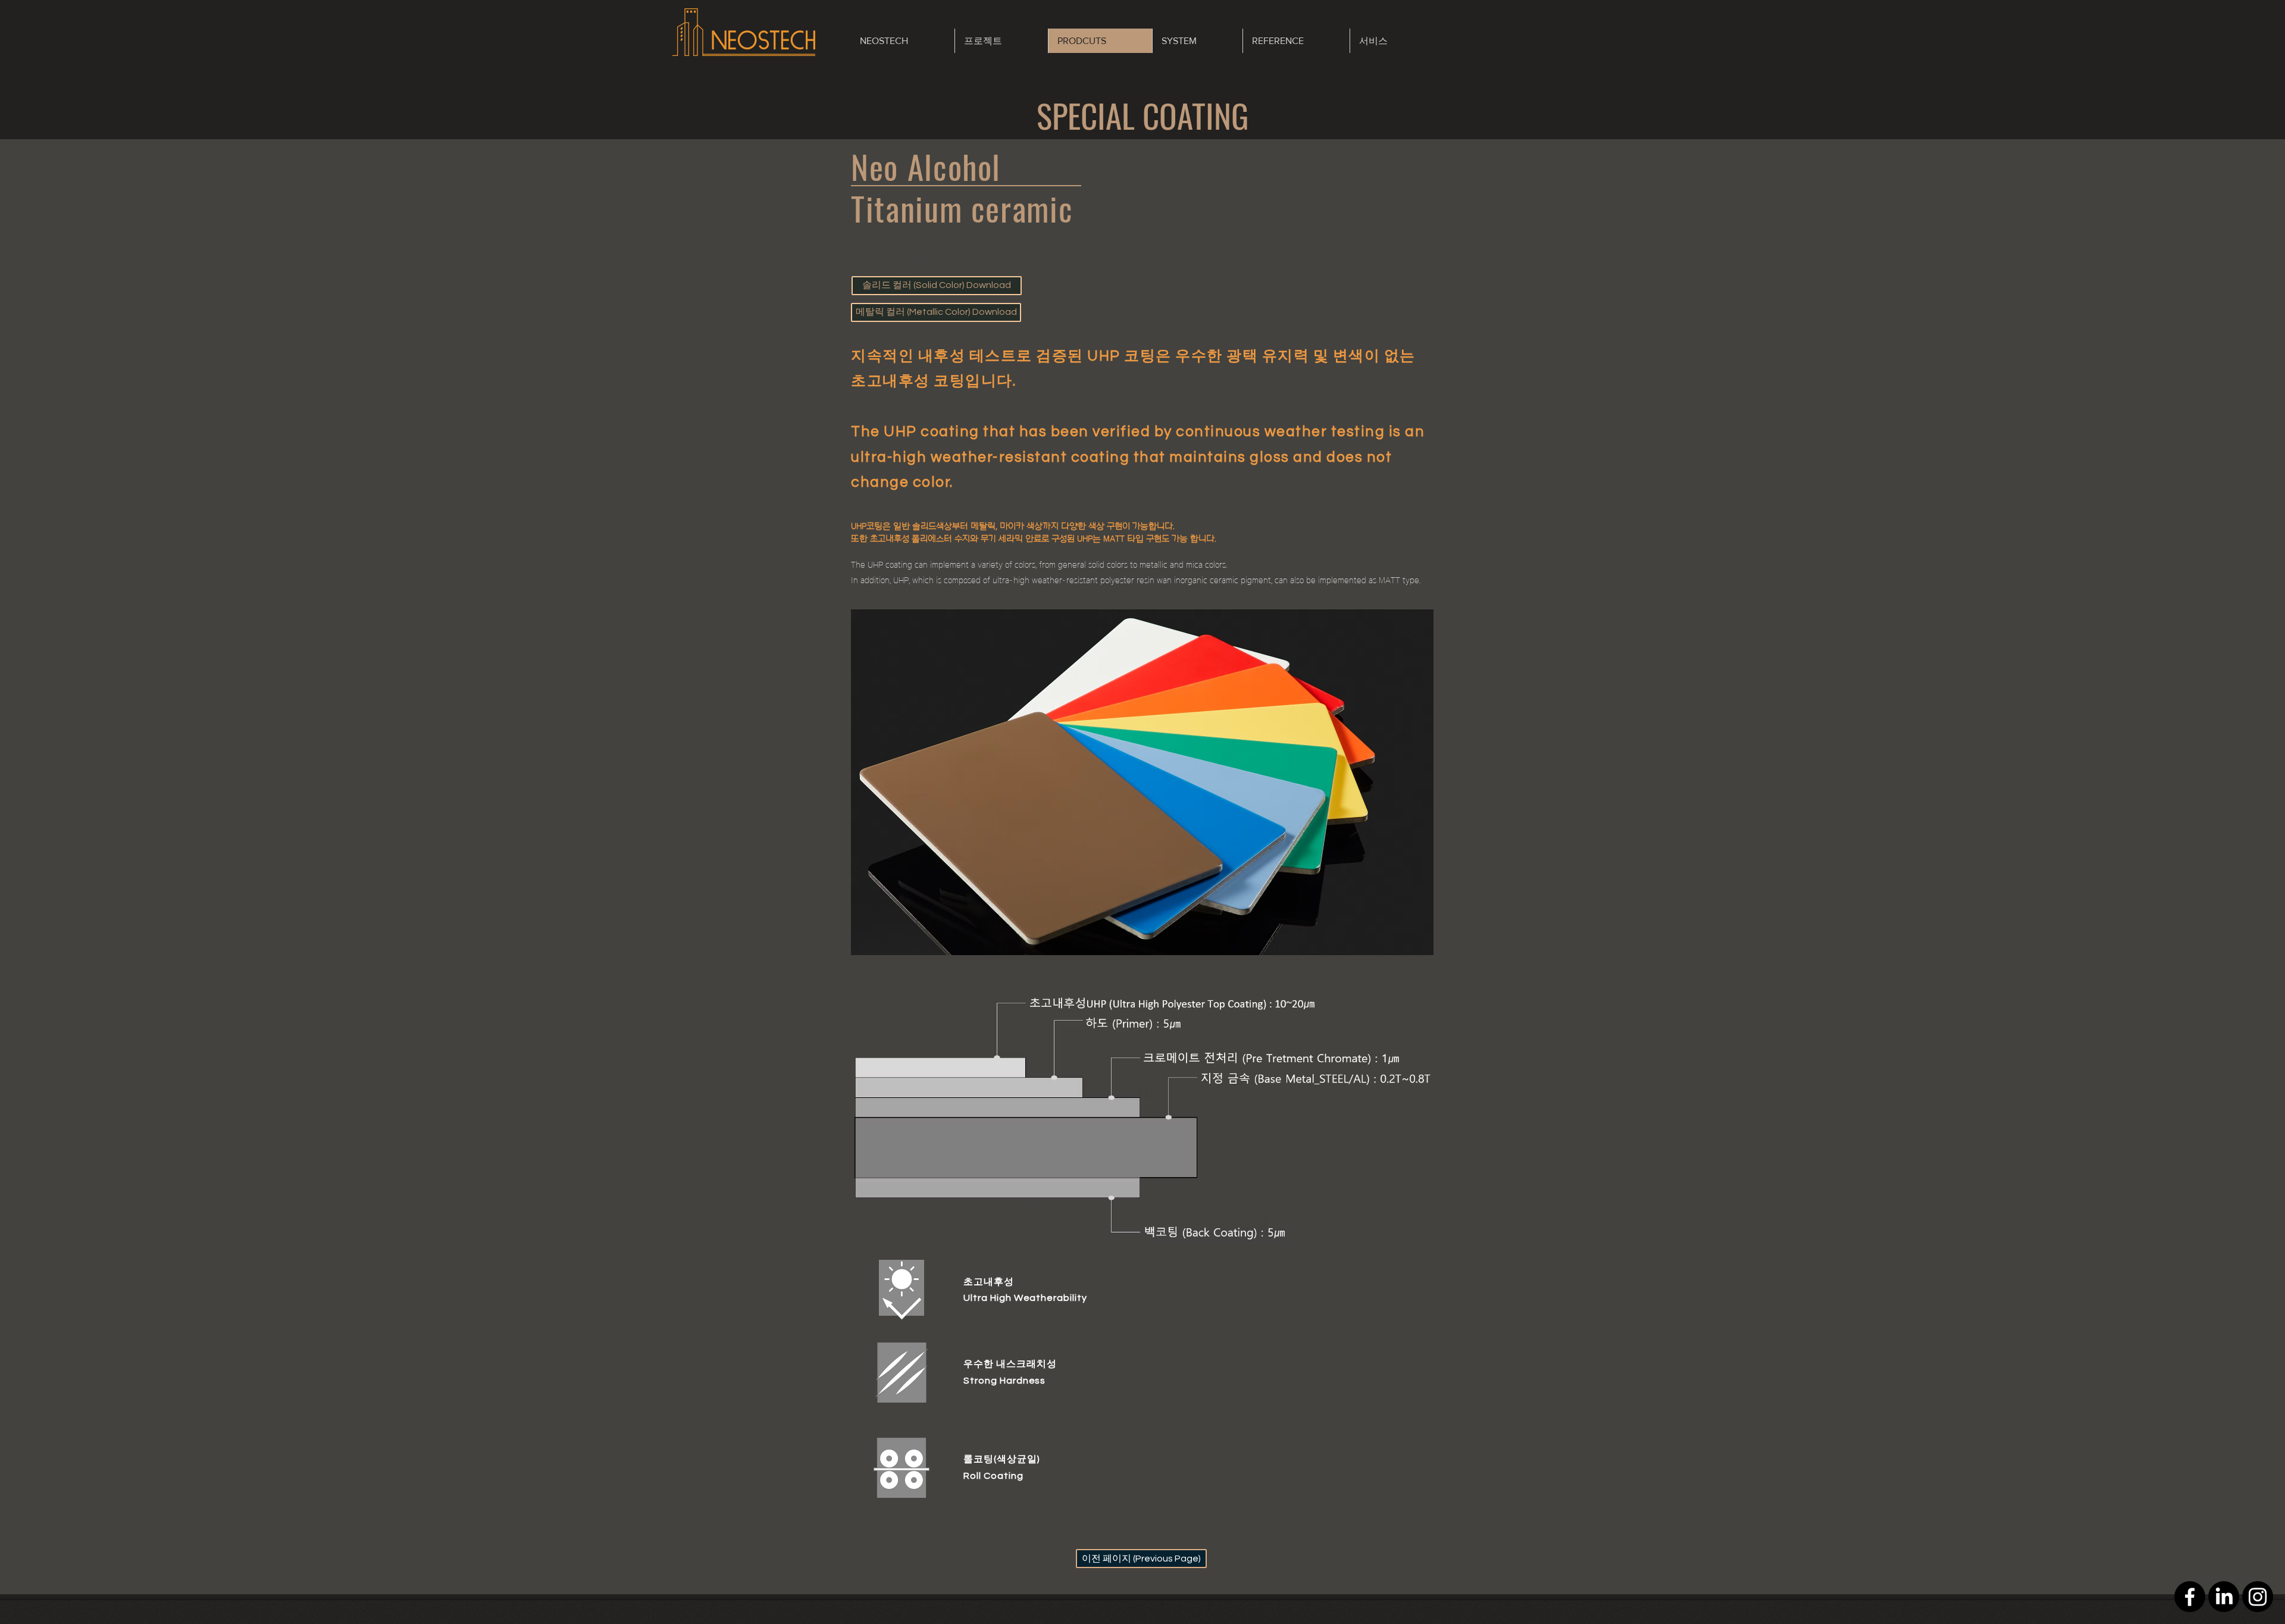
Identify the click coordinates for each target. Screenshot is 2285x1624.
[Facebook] (2190, 1597)
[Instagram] (2258, 1597)
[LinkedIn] (2224, 1597)
